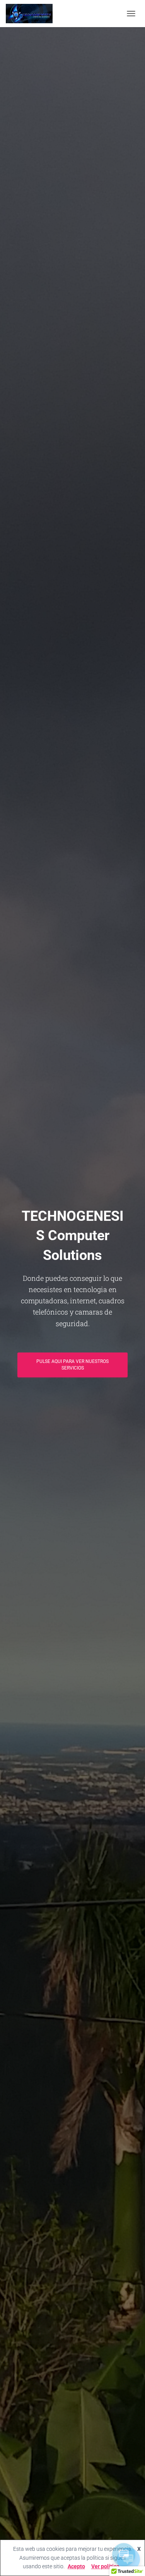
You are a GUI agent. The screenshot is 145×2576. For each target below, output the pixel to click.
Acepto (76, 2566)
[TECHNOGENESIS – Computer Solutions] (32, 14)
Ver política (105, 2566)
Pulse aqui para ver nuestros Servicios (72, 1365)
